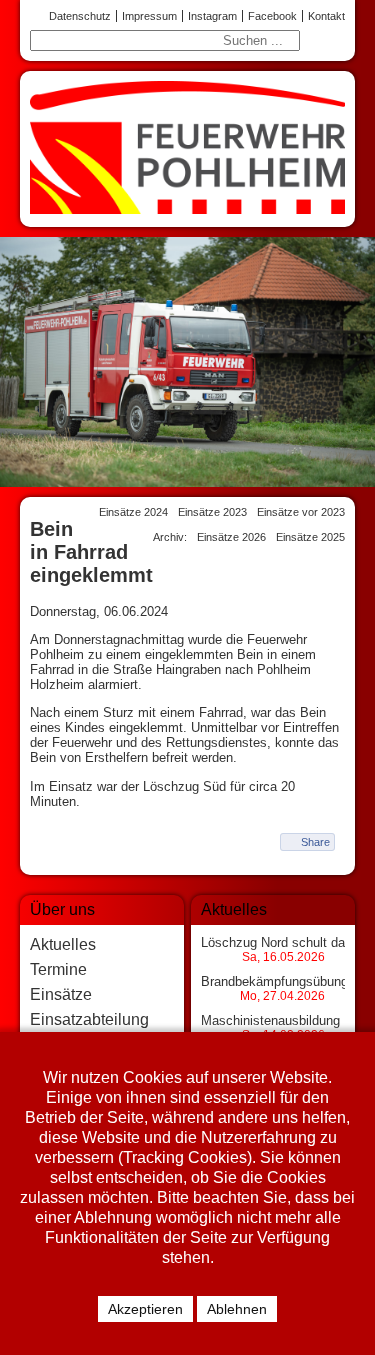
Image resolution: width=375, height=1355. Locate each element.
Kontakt (326, 16)
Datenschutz (80, 16)
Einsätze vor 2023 (301, 512)
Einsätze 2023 (212, 512)
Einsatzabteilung (89, 1019)
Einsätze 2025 (310, 537)
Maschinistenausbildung (270, 1020)
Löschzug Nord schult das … (285, 942)
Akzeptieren (145, 1309)
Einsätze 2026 (231, 537)
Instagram (212, 16)
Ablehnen (237, 1309)
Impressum (149, 16)
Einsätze (61, 994)
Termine (58, 969)
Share (315, 842)
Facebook (272, 16)
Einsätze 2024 (133, 512)
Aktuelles (63, 944)
